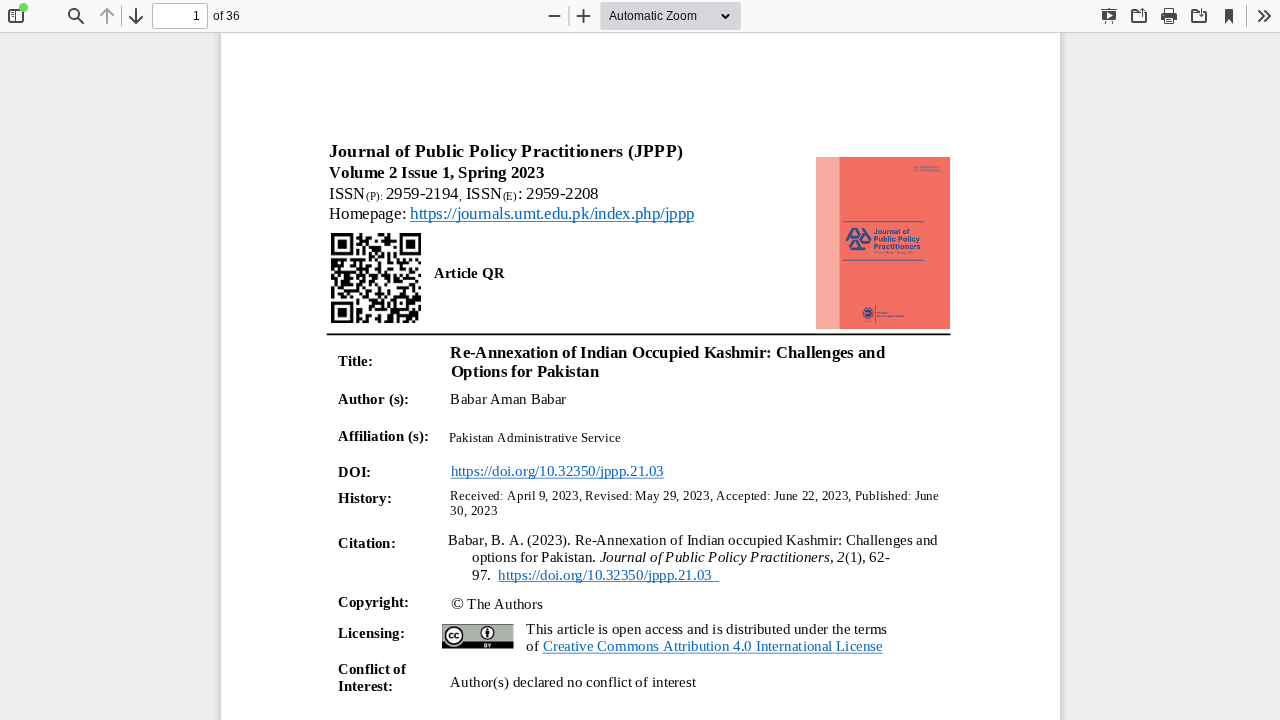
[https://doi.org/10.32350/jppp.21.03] (556, 471)
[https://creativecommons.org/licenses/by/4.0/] (711, 645)
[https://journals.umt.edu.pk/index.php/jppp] (552, 214)
